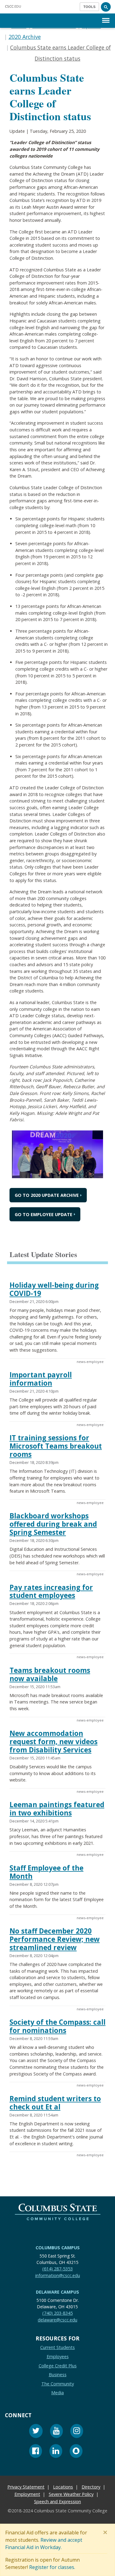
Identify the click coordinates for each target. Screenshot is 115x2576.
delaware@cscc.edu (57, 2320)
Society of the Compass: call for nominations (57, 2026)
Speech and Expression (57, 2502)
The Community (58, 2384)
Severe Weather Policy (71, 2494)
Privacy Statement (26, 2487)
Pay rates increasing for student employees (51, 1591)
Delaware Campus (57, 2292)
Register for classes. (52, 2567)
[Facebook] (36, 2452)
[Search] (106, 7)
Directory (91, 2487)
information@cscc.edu (58, 2275)
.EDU (13, 6)
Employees (58, 2356)
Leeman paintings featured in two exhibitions (57, 1809)
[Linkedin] (56, 2452)
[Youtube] (56, 2432)
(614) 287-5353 (57, 2269)
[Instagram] (77, 2432)
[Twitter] (36, 2432)
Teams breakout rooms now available (50, 1674)
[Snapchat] (76, 2452)
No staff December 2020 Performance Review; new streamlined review (55, 1939)
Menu (106, 15)
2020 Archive (25, 37)
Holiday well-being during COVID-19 (54, 1289)
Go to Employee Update (44, 1214)
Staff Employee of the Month (46, 1872)
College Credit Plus (58, 2366)
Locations (63, 2487)
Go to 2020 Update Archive (47, 1195)
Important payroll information (41, 1379)
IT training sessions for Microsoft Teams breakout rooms (56, 1446)
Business (58, 2375)
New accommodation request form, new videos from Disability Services (54, 1742)
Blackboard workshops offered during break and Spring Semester (53, 1524)
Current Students (57, 2348)
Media (57, 2393)
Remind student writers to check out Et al (55, 2103)
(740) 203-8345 (57, 2313)
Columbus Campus (58, 2248)
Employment (27, 2494)
